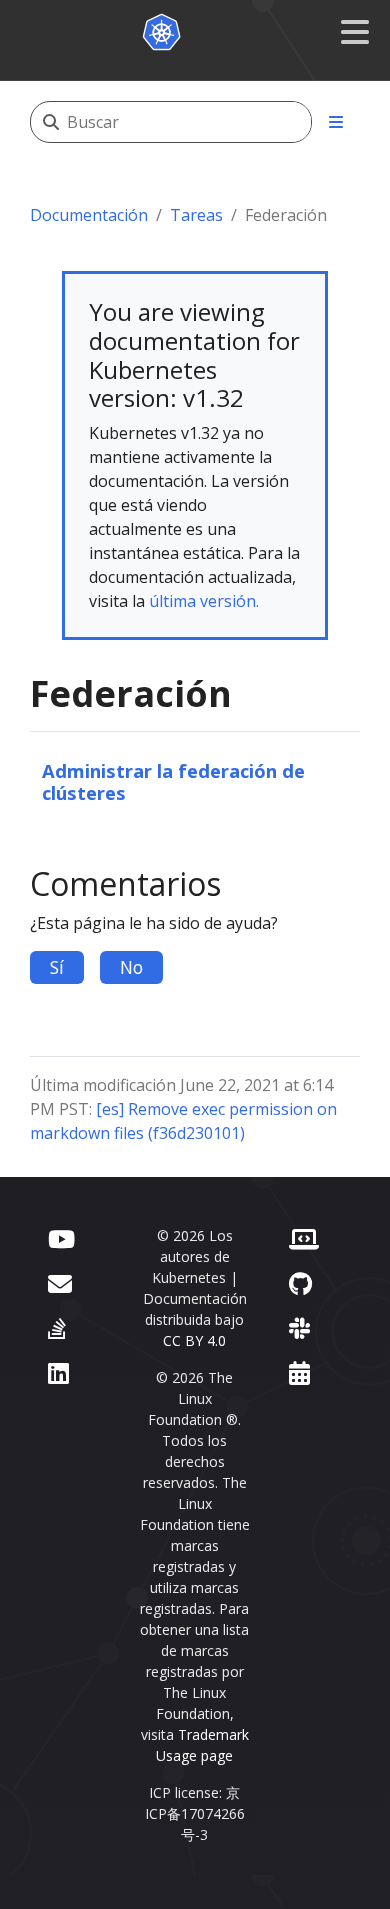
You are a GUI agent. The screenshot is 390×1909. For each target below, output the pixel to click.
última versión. (204, 601)
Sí (57, 967)
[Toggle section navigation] (336, 122)
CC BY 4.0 (194, 1340)
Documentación (89, 215)
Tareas (196, 215)
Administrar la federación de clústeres (173, 781)
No (131, 967)
